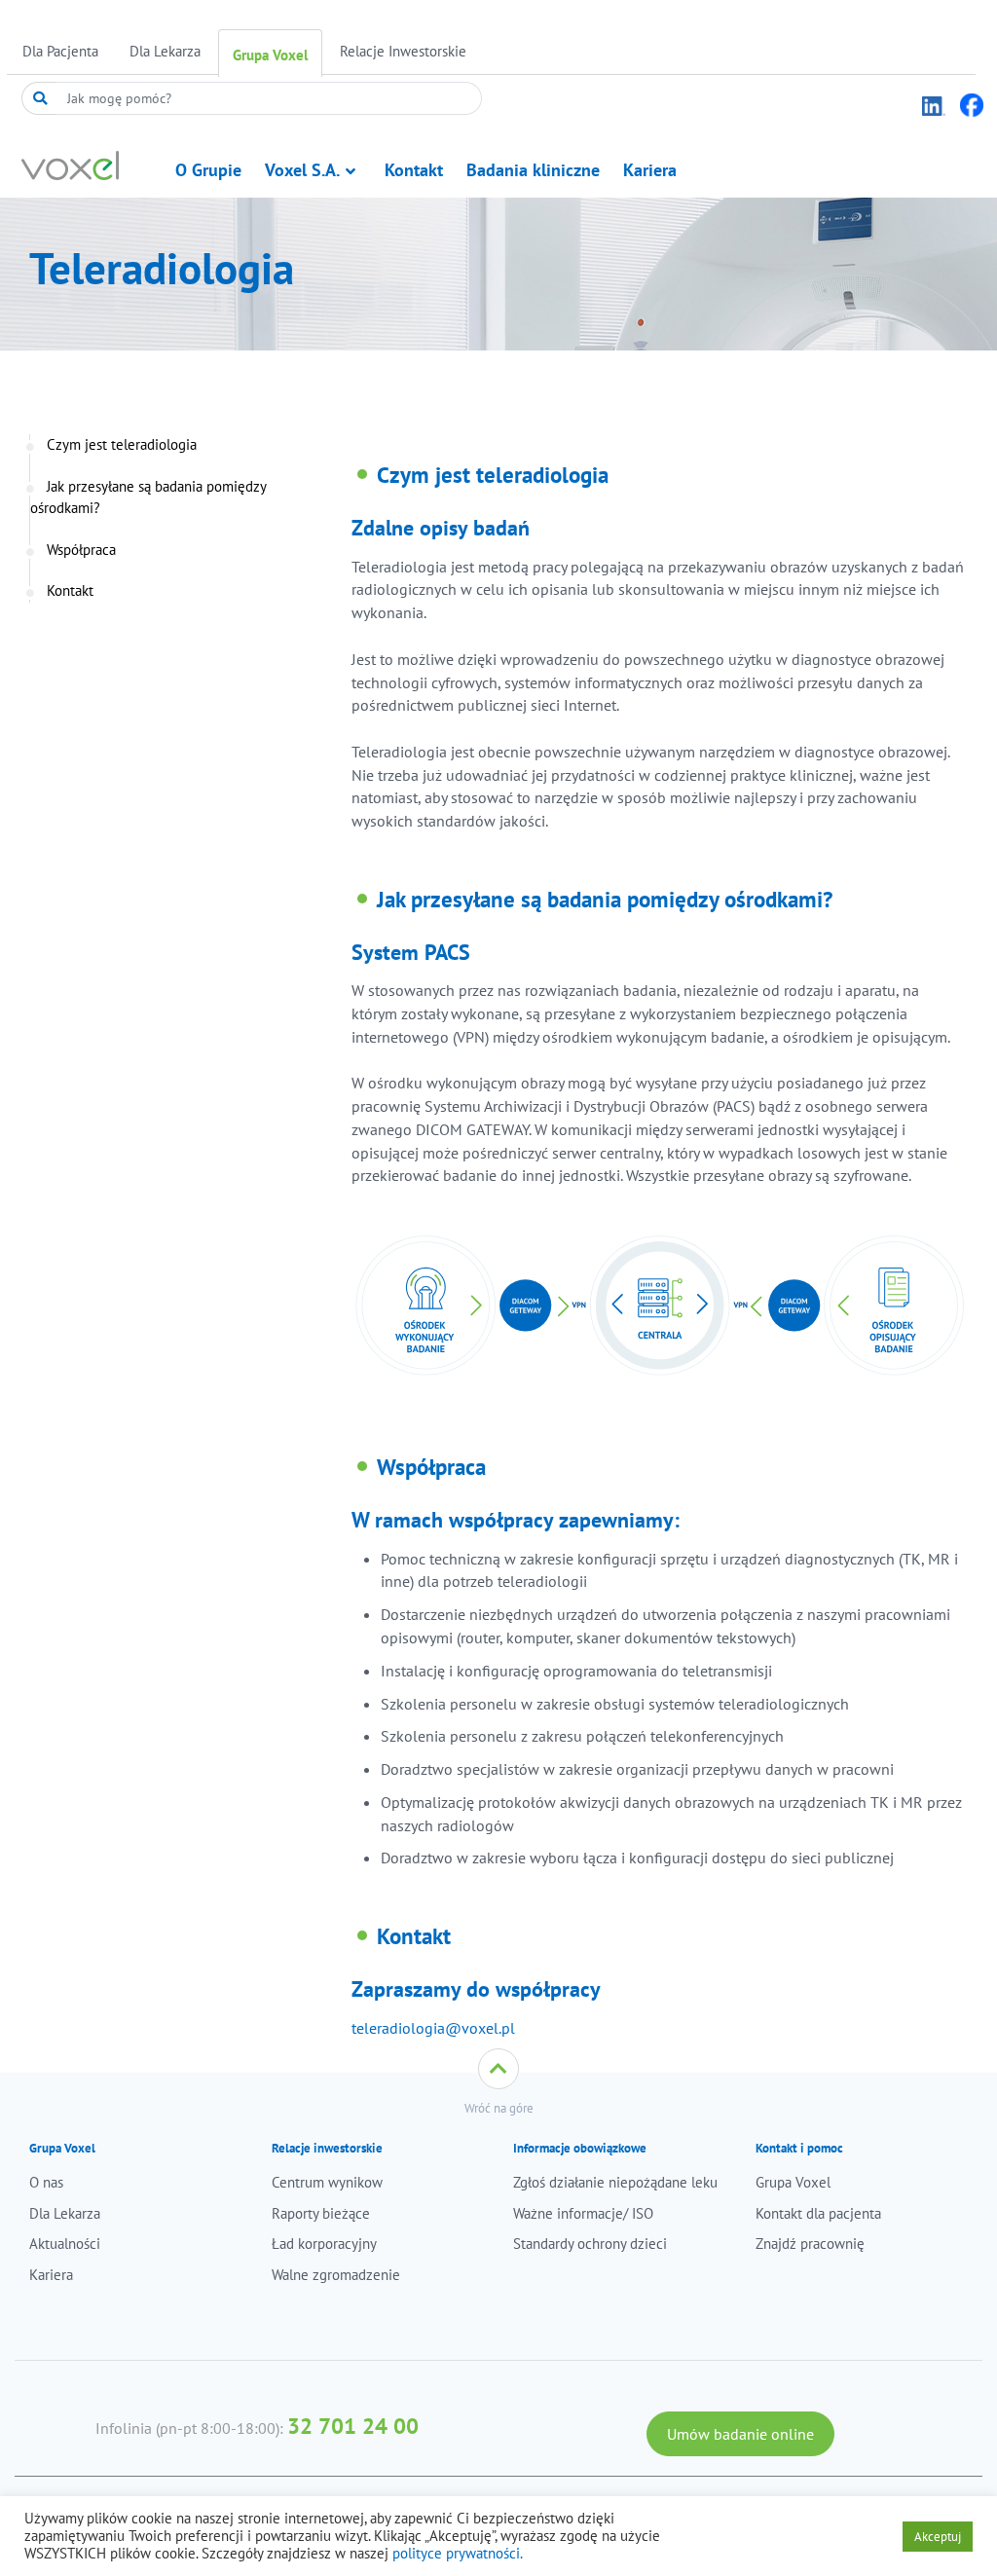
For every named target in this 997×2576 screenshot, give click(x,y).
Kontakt (414, 170)
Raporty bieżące (321, 2213)
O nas (46, 2182)
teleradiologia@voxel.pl (433, 2028)
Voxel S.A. (302, 170)
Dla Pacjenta (60, 51)
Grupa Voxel (270, 55)
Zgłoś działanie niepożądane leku (615, 2182)
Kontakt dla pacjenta (818, 2213)
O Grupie (208, 170)
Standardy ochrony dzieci (590, 2244)
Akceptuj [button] (938, 2537)
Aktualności (65, 2244)
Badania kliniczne (533, 170)
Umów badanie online (740, 2434)
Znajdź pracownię (810, 2244)
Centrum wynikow (327, 2182)
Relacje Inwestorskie (403, 51)
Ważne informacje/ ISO (583, 2213)
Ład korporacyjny (324, 2244)
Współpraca (81, 550)
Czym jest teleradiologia (122, 444)
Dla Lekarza (165, 51)
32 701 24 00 (353, 2426)
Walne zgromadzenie (336, 2275)
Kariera (650, 170)
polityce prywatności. (458, 2553)
